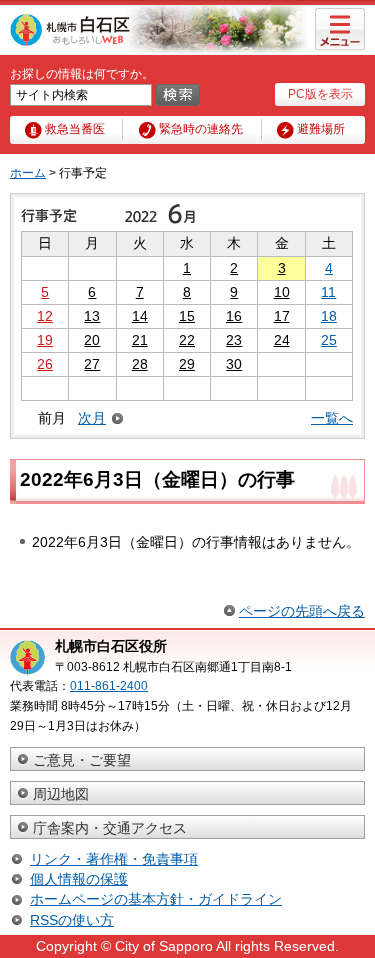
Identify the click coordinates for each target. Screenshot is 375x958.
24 (282, 340)
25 (329, 340)
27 (92, 364)
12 (45, 316)
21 (140, 340)
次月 (92, 418)
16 (234, 316)
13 (92, 316)
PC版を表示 (320, 94)
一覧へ (332, 418)
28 (140, 364)
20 (92, 340)
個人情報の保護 (79, 879)
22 (187, 340)
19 (45, 340)
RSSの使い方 (72, 920)
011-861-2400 (109, 686)
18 (329, 316)
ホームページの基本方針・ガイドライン (156, 899)
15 (187, 316)
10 (282, 292)
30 (234, 364)
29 (187, 364)
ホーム (28, 173)
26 (45, 364)
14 (140, 316)
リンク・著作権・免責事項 (114, 859)
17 (282, 316)
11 (328, 292)
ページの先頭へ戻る (302, 611)
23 (234, 340)
